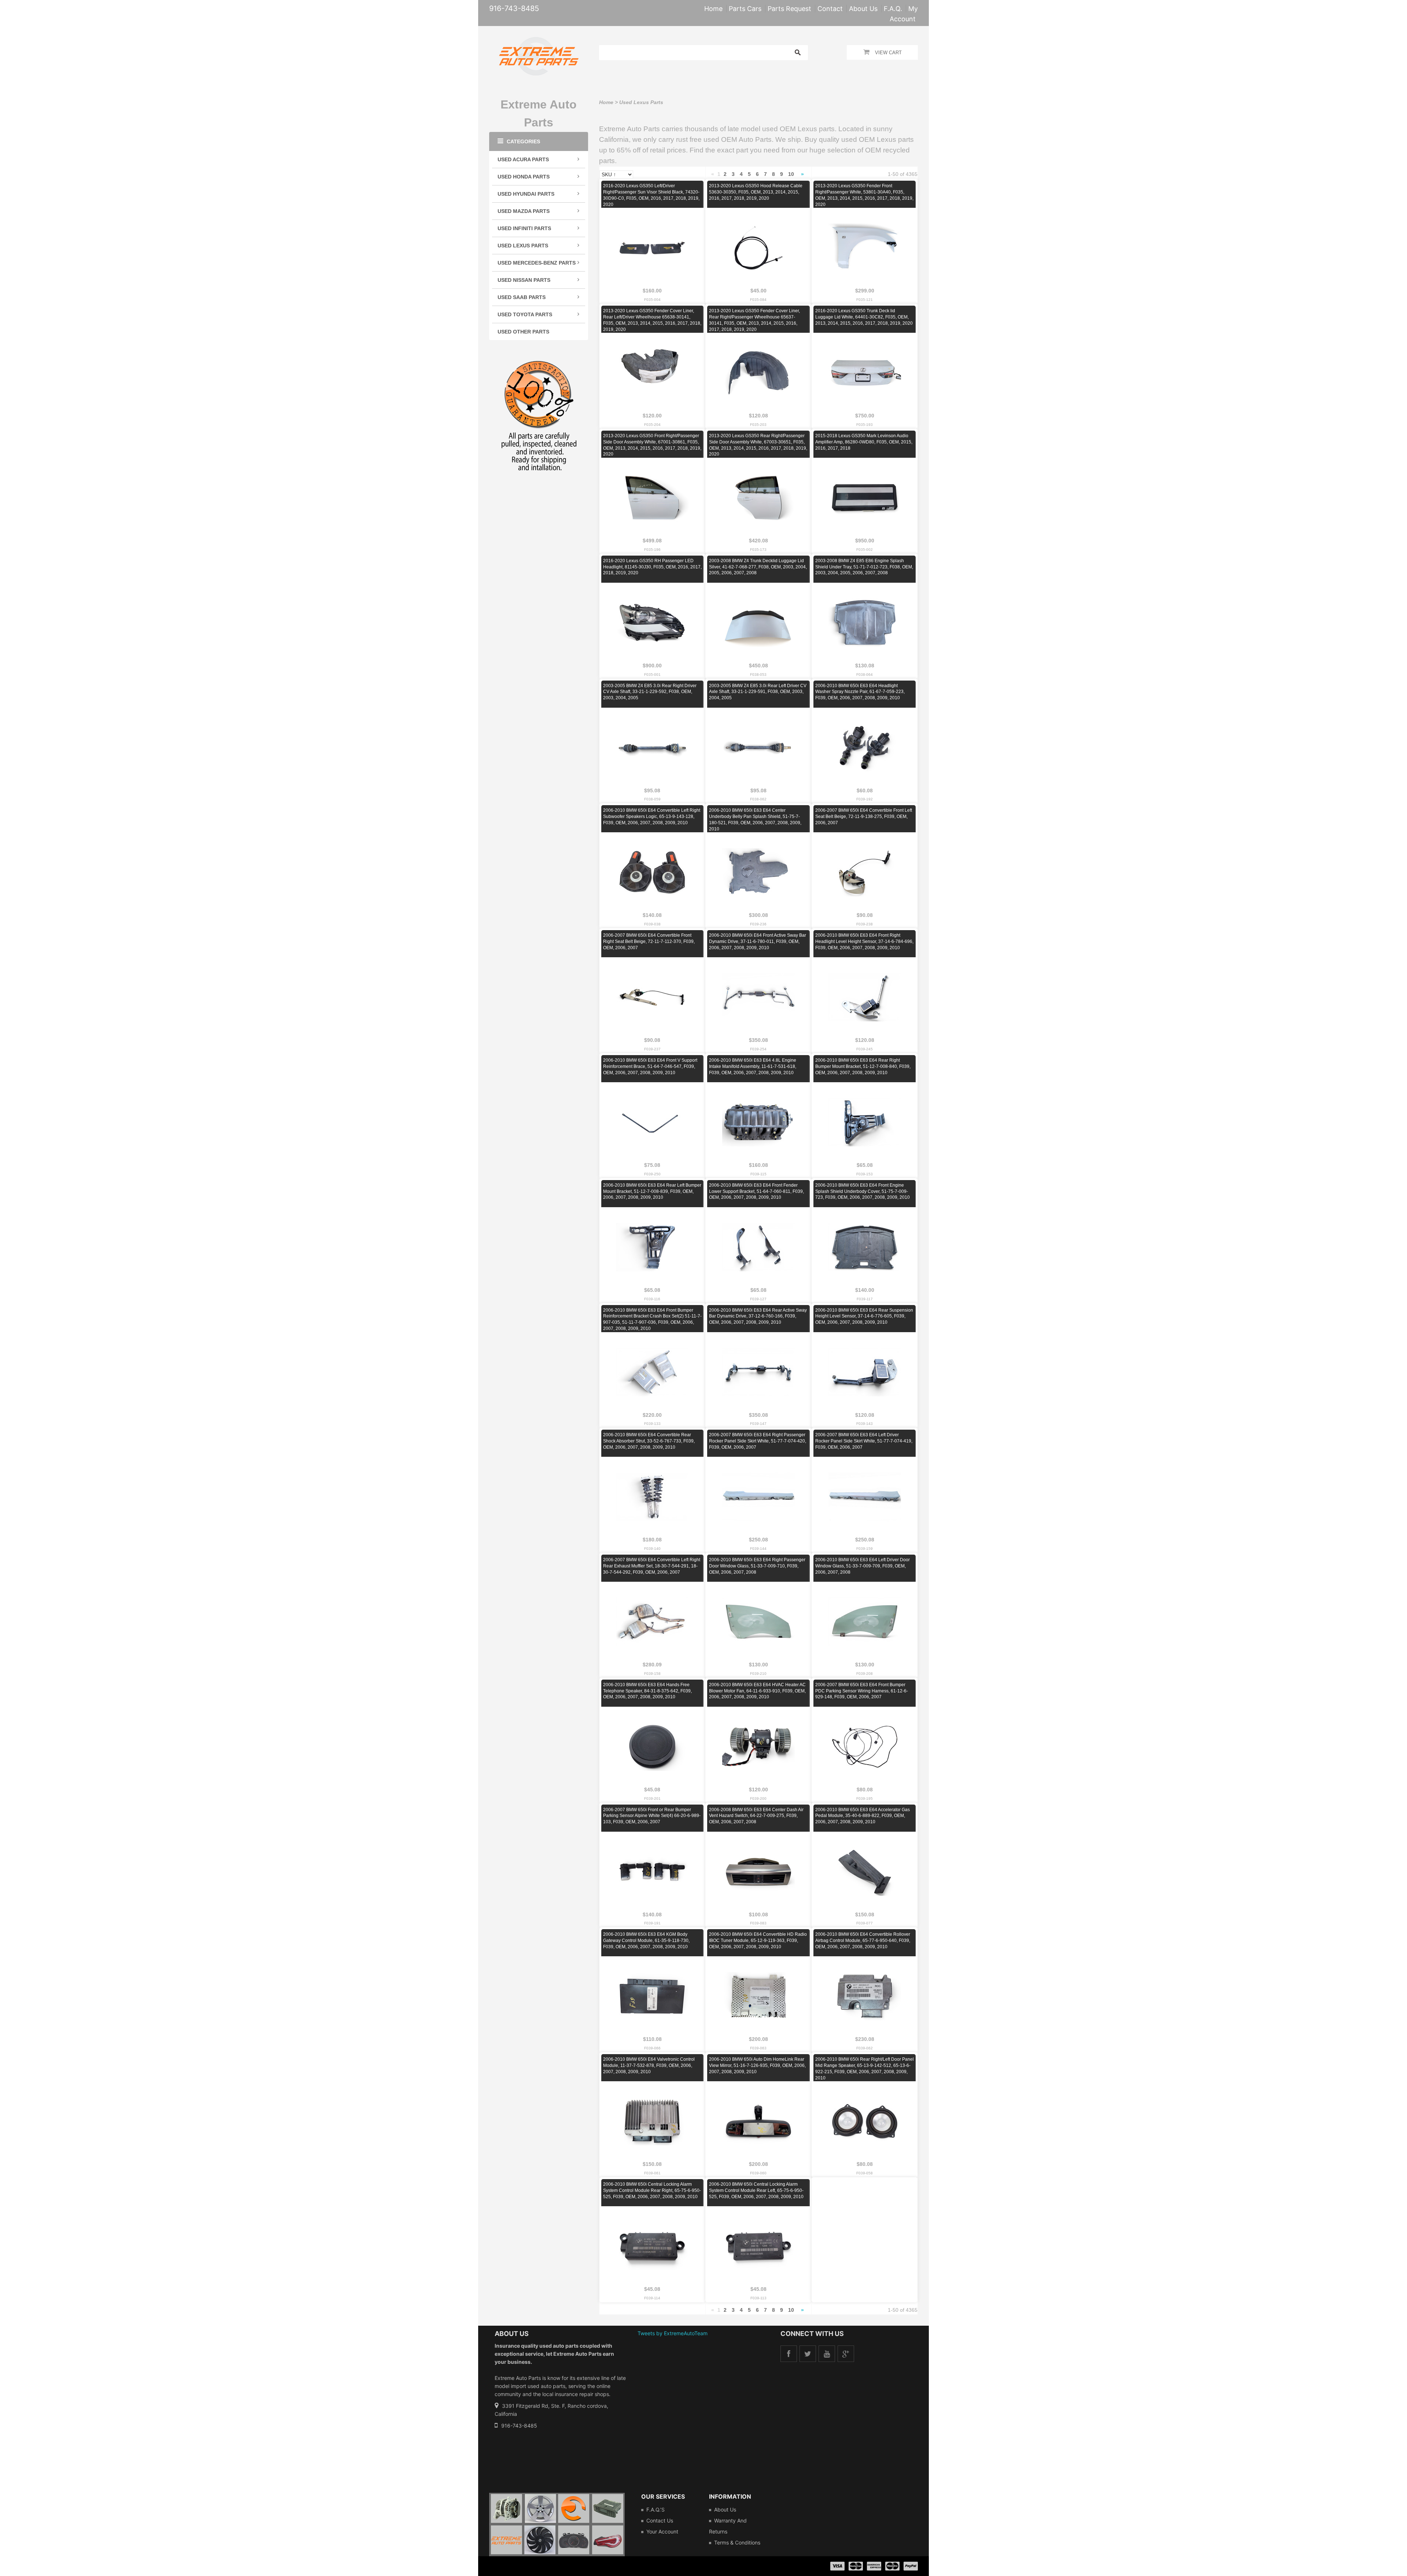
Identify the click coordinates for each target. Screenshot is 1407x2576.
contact (830, 9)
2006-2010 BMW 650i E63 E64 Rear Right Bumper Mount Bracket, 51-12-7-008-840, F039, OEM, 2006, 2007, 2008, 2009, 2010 (863, 1066)
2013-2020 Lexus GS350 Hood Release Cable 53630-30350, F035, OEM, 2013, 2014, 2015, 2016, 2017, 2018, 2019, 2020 (756, 192)
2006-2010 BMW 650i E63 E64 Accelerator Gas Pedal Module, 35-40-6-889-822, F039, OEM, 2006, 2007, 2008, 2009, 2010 (863, 1816)
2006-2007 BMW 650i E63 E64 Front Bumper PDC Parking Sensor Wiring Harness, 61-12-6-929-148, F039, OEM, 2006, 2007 (862, 1691)
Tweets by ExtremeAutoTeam (673, 2333)
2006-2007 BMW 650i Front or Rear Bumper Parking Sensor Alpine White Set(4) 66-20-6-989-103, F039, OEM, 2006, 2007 (652, 1816)
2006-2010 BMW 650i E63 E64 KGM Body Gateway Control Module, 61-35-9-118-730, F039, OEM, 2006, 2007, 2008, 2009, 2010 (646, 1941)
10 (791, 174)
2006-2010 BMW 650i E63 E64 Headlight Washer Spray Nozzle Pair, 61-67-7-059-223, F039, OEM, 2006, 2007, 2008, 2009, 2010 (860, 692)
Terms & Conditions (737, 2542)
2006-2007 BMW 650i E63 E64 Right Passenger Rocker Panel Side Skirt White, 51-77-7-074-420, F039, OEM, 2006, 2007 (758, 1441)
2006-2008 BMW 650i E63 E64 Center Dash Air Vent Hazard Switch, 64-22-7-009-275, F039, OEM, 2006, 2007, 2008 (756, 1816)
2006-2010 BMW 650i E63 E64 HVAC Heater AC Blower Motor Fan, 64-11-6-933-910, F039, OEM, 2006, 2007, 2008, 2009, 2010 (757, 1691)
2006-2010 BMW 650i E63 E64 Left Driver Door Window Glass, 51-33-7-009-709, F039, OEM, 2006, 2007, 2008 (863, 1566)
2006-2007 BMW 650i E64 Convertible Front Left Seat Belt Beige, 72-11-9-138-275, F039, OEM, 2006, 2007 (864, 817)
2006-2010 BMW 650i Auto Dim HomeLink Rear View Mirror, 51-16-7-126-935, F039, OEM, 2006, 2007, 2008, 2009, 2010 (757, 2065)
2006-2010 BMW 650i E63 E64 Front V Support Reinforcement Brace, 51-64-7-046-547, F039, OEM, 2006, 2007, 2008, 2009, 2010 (650, 1066)
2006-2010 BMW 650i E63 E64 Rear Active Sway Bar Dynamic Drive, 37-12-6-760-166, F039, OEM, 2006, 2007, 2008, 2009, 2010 (758, 1316)
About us (725, 2509)
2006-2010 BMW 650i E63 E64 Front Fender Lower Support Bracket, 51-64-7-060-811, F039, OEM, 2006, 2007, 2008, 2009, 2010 (756, 1191)
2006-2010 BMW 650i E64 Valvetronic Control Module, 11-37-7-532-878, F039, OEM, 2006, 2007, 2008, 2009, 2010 (649, 2065)
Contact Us (660, 2520)
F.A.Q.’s (656, 2509)
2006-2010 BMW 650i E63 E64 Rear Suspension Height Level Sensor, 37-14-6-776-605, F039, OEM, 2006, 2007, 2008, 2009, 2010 (864, 1316)
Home (606, 102)
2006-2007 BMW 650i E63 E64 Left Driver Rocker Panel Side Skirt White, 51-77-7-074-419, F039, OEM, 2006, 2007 (864, 1441)
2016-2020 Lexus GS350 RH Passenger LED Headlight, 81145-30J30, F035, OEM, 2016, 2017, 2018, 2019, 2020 (652, 567)
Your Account (662, 2531)
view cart (888, 53)
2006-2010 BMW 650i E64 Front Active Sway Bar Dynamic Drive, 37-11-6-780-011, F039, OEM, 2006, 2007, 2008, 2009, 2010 (758, 941)
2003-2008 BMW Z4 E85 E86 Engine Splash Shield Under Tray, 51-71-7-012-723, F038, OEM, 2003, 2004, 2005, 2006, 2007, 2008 (864, 567)
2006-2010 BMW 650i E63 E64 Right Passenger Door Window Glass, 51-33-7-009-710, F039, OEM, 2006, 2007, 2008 (757, 1566)
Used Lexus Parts (641, 102)
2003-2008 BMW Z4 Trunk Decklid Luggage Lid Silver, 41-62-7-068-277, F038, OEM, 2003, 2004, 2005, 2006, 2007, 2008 (758, 567)
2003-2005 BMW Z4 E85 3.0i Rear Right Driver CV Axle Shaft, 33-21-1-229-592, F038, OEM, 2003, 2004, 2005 (650, 692)
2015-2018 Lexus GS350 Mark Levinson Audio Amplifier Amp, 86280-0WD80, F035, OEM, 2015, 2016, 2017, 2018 (864, 442)
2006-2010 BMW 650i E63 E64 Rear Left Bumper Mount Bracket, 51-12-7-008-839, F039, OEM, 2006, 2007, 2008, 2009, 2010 (652, 1191)
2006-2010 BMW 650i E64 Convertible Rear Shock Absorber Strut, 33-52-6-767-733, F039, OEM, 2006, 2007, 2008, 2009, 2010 (649, 1441)
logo (557, 2525)
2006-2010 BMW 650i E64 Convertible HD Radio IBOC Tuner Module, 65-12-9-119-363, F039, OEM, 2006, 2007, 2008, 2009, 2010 (758, 1941)
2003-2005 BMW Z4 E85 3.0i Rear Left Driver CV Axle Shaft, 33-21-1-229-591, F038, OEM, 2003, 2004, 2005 (758, 692)
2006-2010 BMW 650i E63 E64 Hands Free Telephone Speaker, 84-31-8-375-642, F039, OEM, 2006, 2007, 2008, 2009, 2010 (647, 1691)
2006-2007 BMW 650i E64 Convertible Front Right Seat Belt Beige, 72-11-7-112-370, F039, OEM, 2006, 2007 (649, 941)
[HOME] (539, 42)
